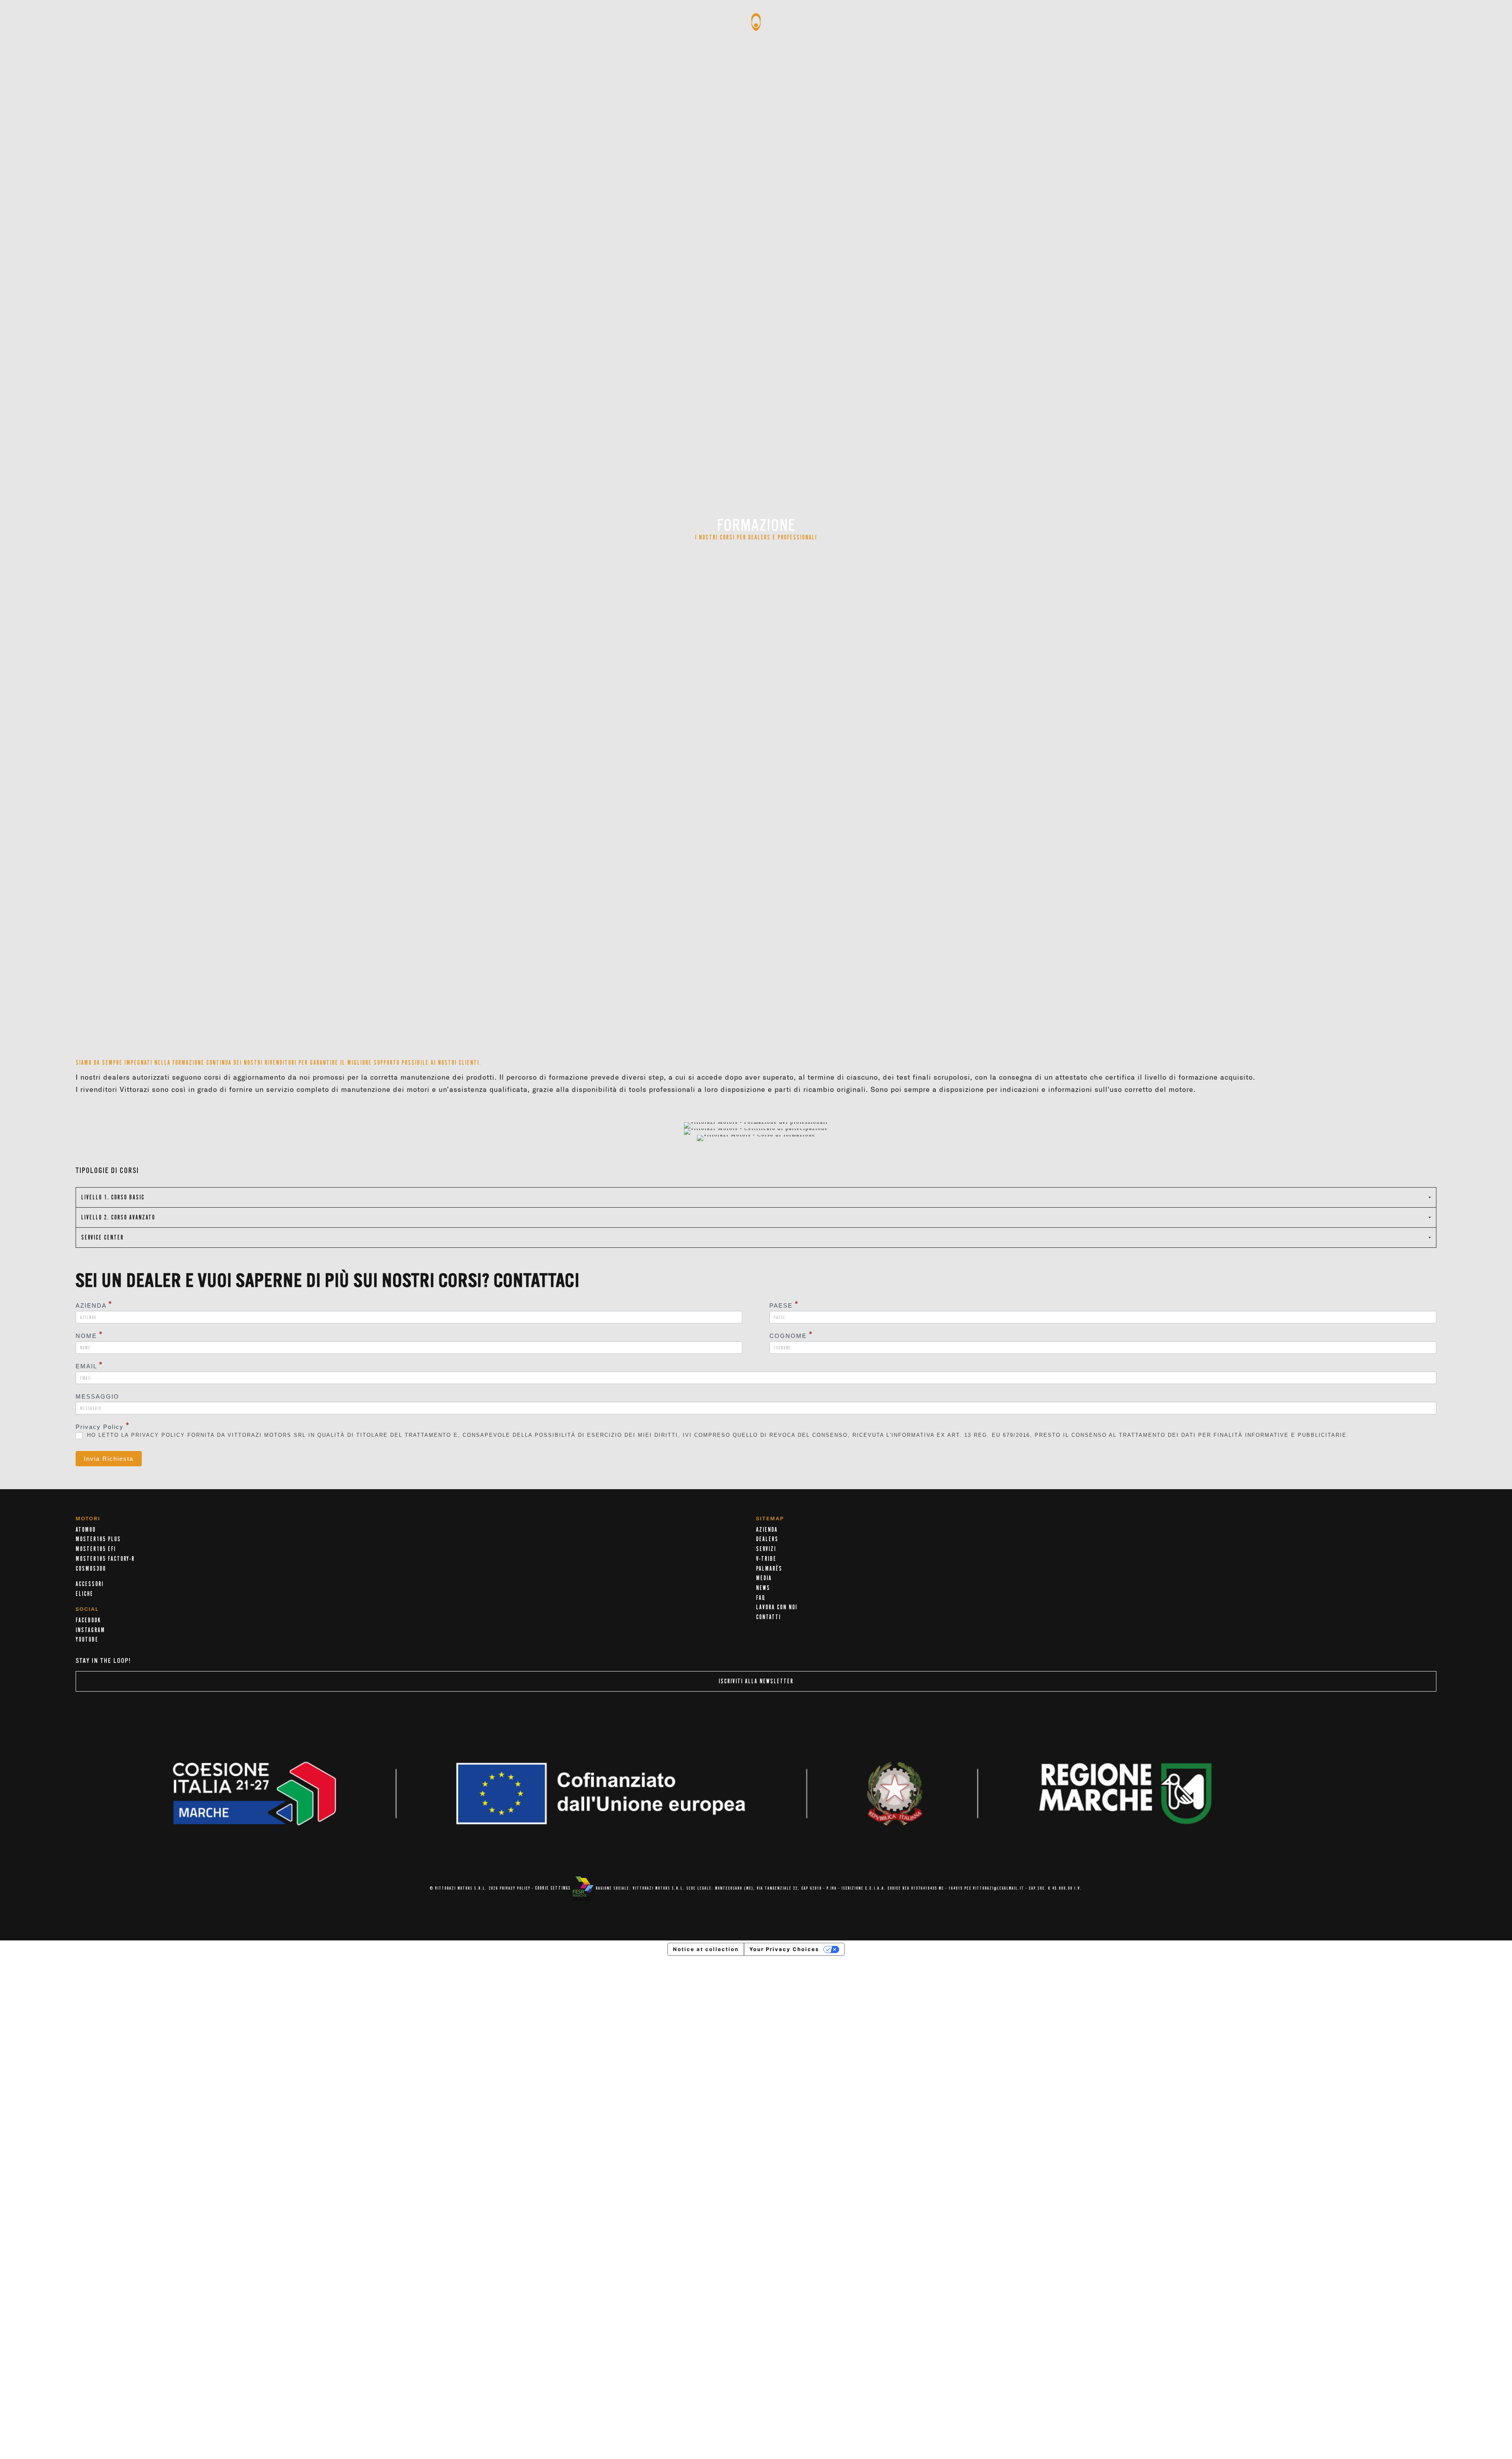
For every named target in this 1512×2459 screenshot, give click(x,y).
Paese (784, 1305)
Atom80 (86, 1530)
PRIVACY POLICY (515, 1888)
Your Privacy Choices (784, 1949)
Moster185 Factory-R (105, 1559)
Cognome (791, 1336)
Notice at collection (706, 1949)
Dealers (767, 1539)
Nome (89, 1336)
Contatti (768, 1617)
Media (764, 1578)
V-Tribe (766, 1559)
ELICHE (84, 1594)
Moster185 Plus (98, 1539)
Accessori (90, 1584)
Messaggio (97, 1396)
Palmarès (769, 1569)
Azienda (94, 1305)
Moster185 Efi (96, 1549)
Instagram (90, 1630)
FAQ (761, 1598)
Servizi (766, 1549)
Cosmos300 (91, 1569)
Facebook (88, 1620)
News (763, 1588)
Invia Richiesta (109, 1459)
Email (89, 1366)
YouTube (87, 1640)
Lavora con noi (777, 1607)
